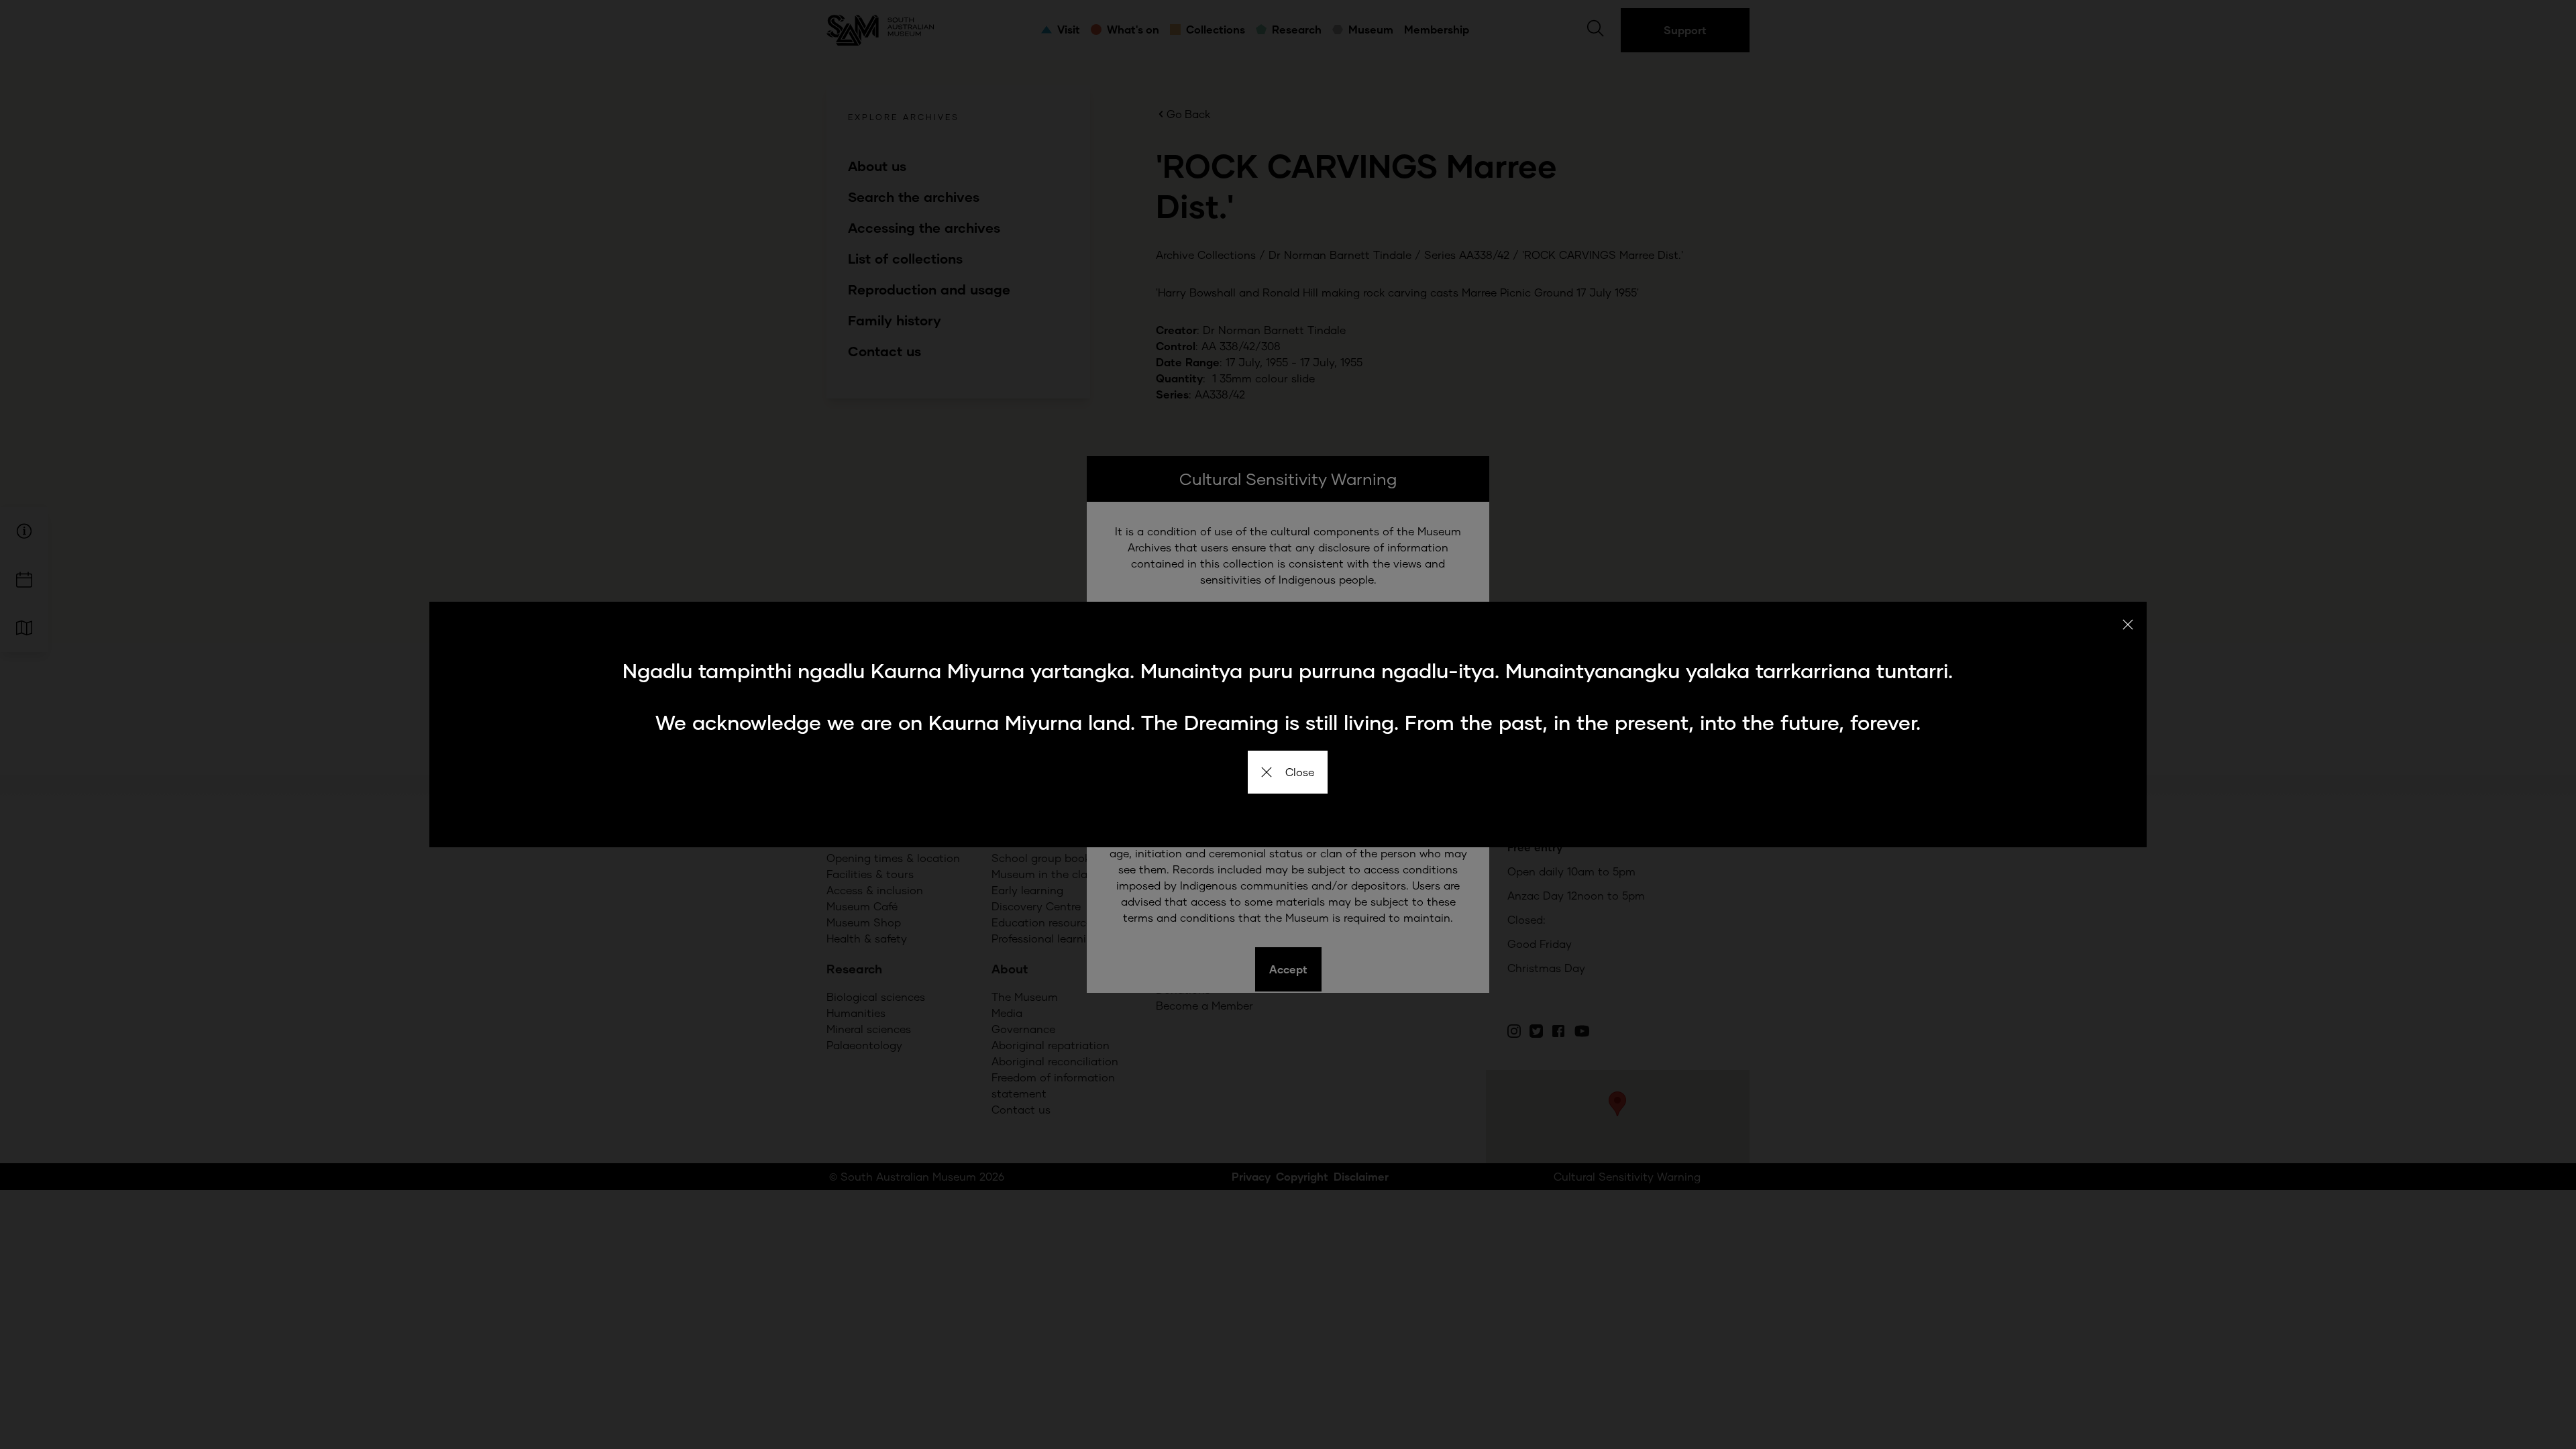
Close (1300, 772)
